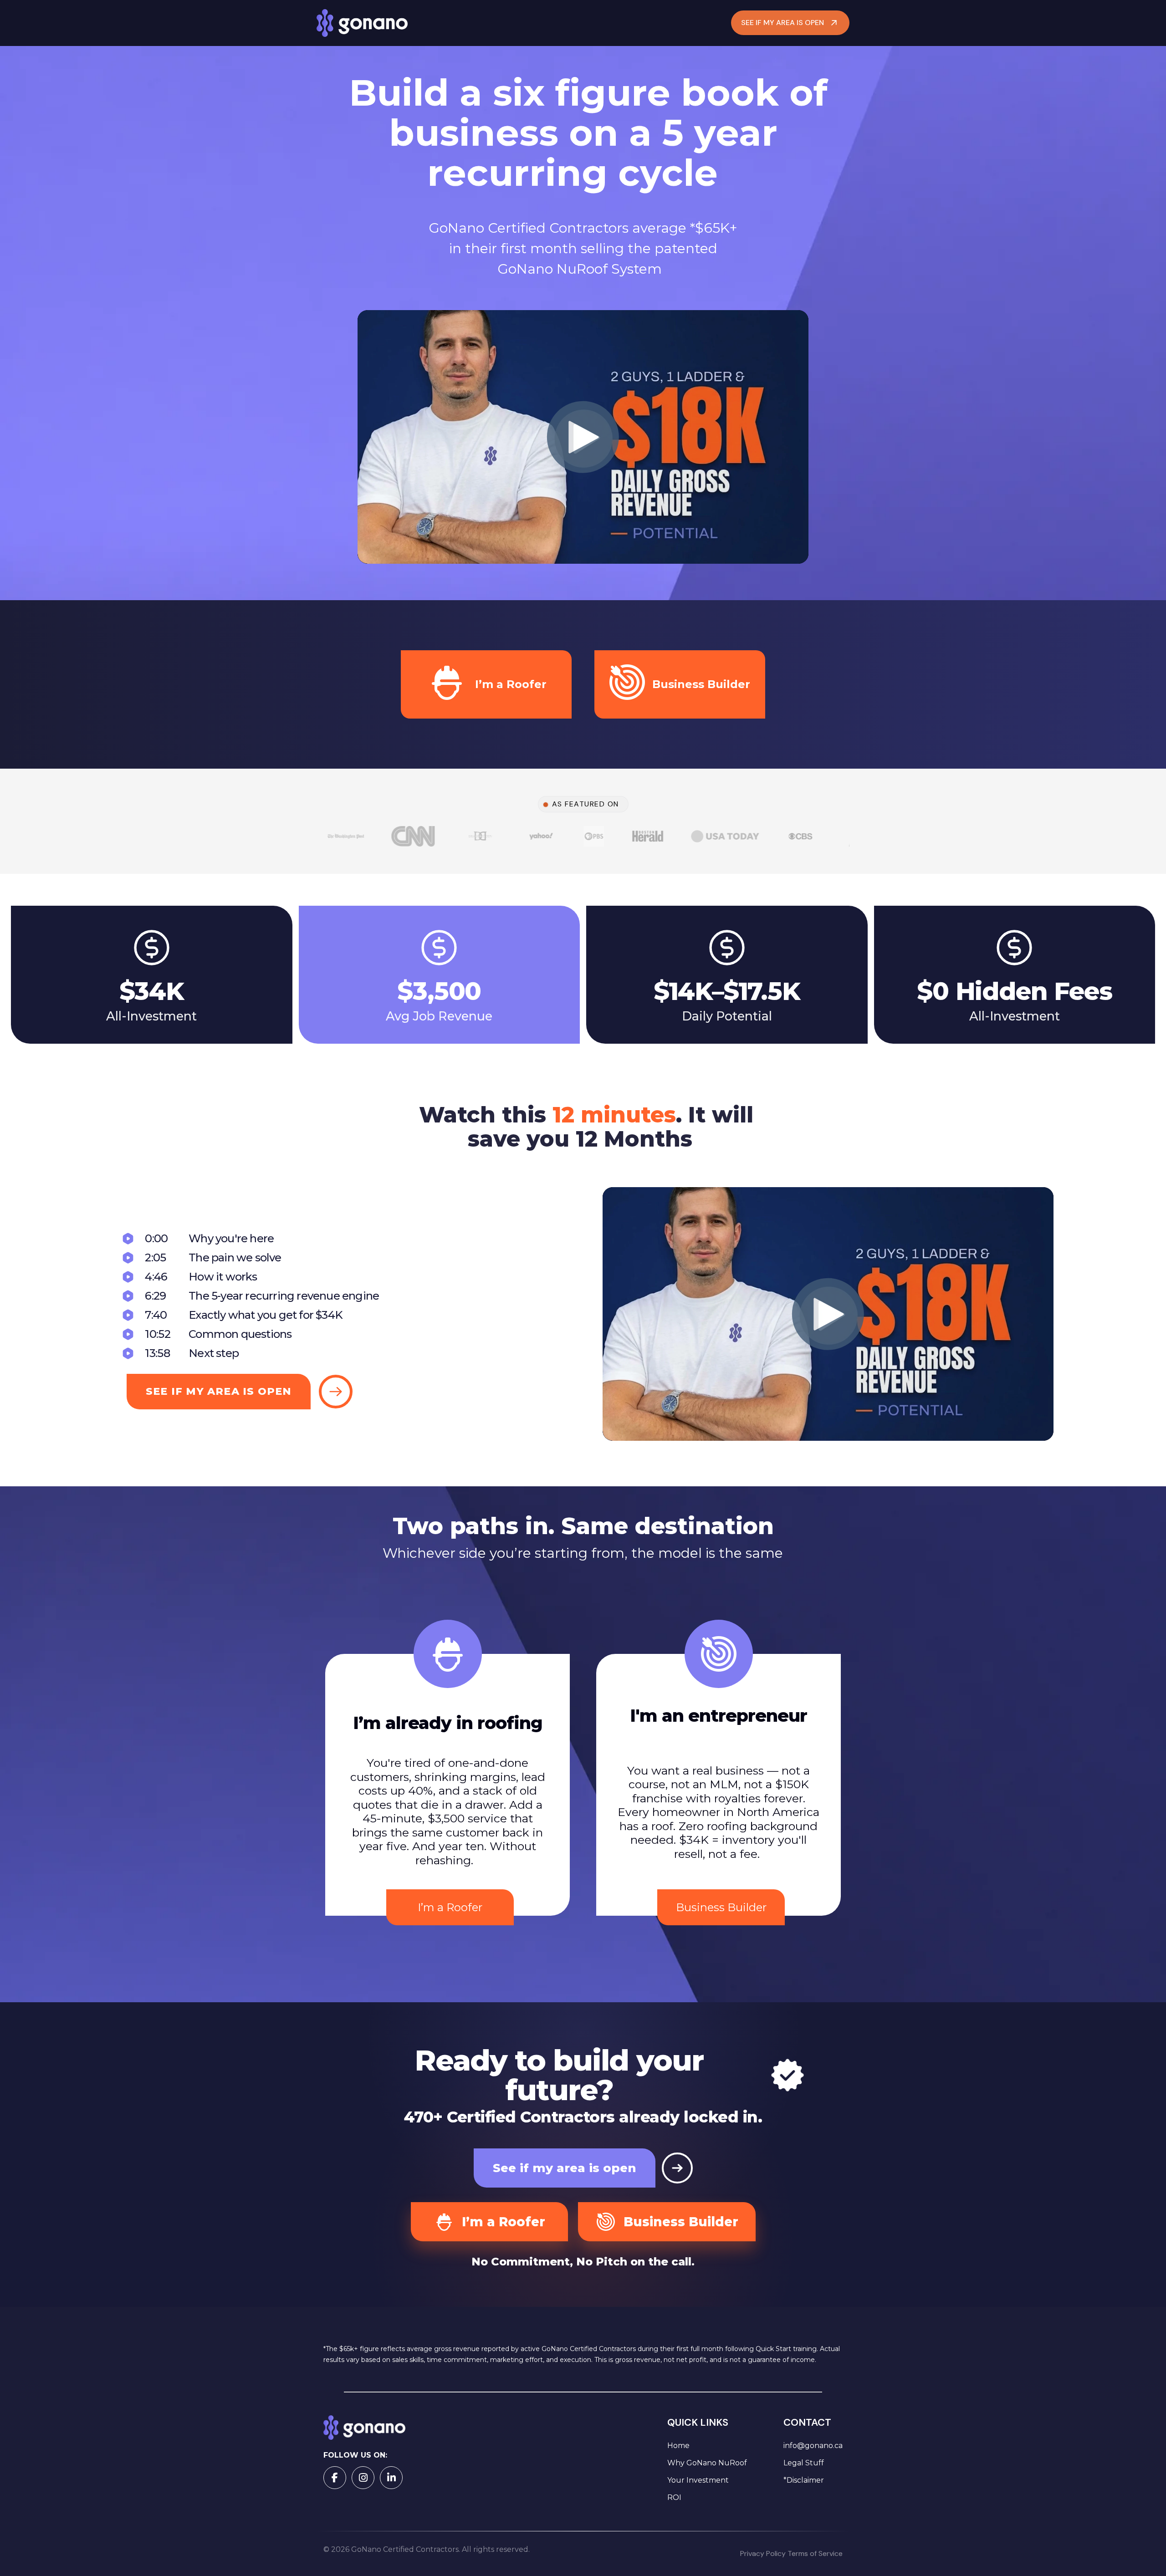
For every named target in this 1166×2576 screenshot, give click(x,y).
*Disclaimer (804, 2480)
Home (678, 2446)
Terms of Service (815, 2553)
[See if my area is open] (677, 2168)
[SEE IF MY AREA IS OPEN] (336, 1392)
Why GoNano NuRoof (707, 2463)
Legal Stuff (804, 2463)
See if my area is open (565, 2168)
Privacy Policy (764, 2553)
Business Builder (721, 1907)
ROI (674, 2497)
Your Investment (698, 2480)
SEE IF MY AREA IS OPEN (782, 23)
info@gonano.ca (813, 2446)
